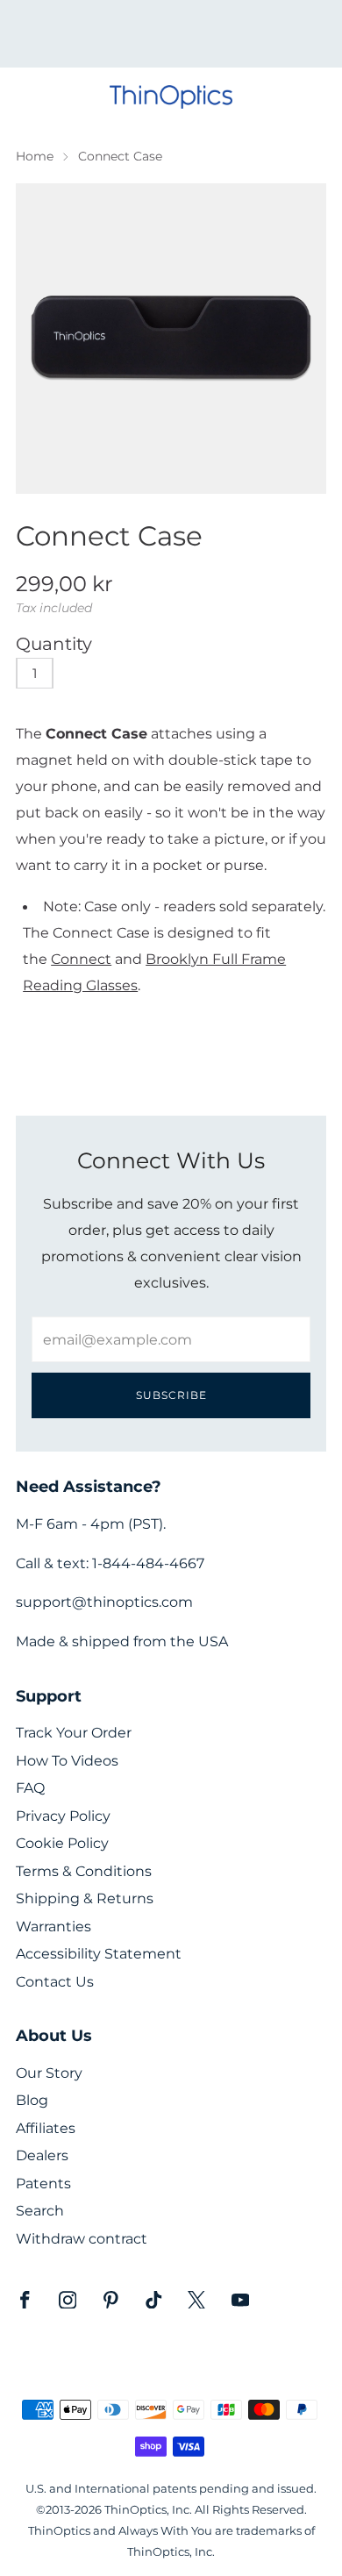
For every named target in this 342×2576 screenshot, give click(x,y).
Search (40, 2211)
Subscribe (171, 1395)
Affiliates (46, 2128)
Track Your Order (74, 1733)
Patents (43, 2184)
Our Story (49, 2073)
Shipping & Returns (85, 1898)
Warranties (53, 1927)
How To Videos (67, 1761)
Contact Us (55, 1982)
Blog (32, 2100)
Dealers (42, 2155)
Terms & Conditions (84, 1871)
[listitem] (171, 34)
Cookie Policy (62, 1843)
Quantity (54, 644)
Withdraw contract (82, 2239)
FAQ (30, 1788)
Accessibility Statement (99, 1954)
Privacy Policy (63, 1816)
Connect (81, 959)
